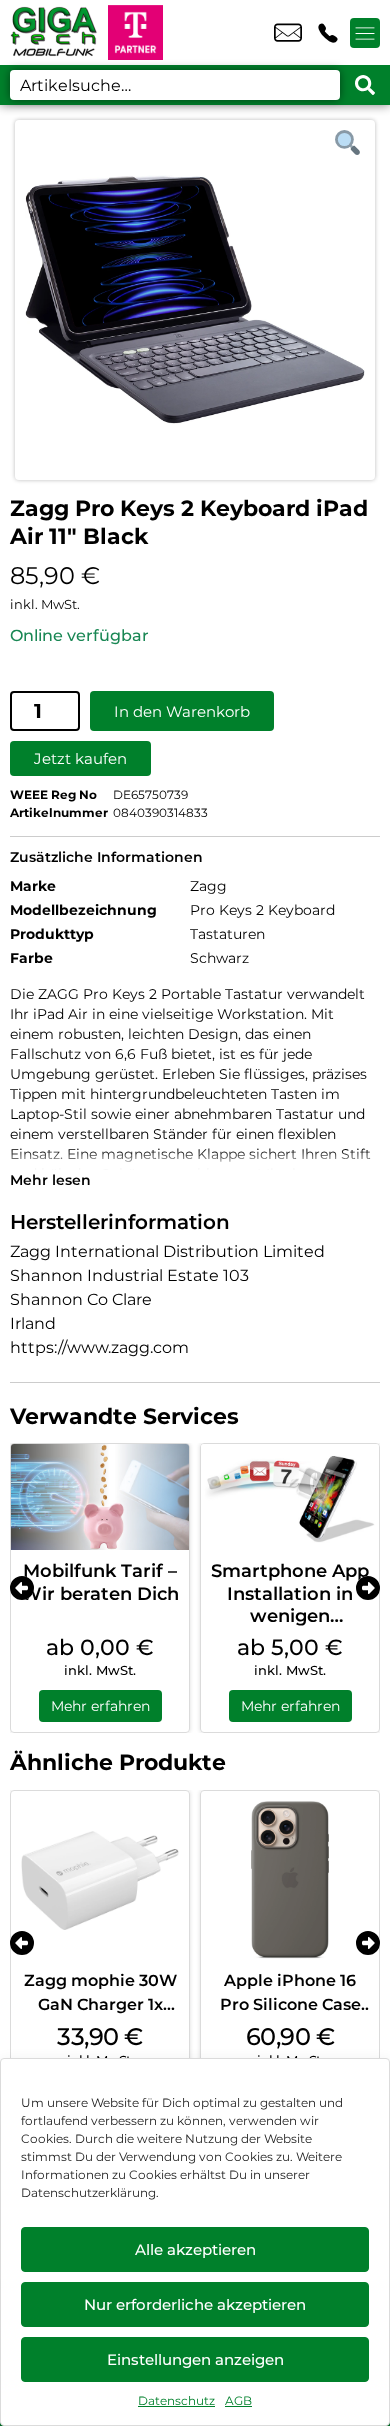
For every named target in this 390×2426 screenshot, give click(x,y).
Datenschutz (176, 2400)
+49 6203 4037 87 (328, 33)
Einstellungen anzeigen (195, 2359)
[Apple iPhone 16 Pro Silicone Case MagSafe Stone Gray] (290, 1880)
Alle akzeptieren (195, 2249)
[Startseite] (54, 32)
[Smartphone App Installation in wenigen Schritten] (290, 1497)
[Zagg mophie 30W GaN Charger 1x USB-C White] (100, 1880)
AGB (238, 2400)
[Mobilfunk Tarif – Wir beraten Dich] (100, 1497)
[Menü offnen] (365, 33)
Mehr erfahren (100, 1706)
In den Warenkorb (182, 711)
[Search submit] (365, 85)
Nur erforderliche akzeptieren (195, 2304)
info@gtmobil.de (288, 33)
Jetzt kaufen (80, 758)
